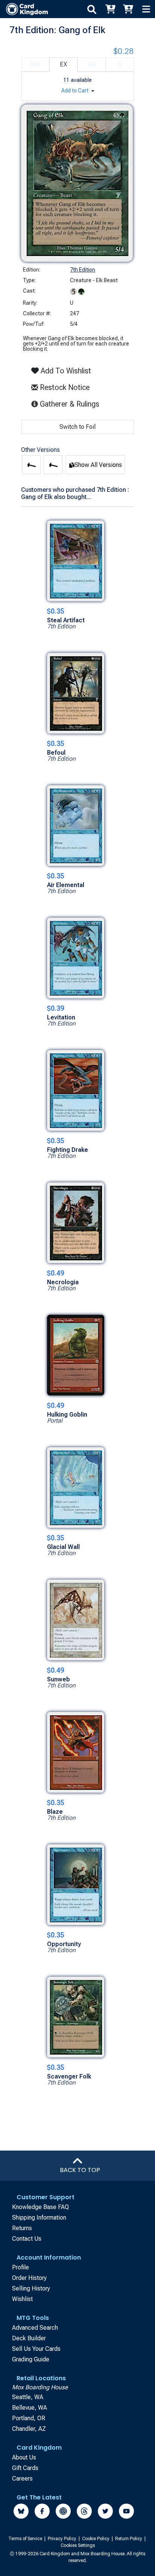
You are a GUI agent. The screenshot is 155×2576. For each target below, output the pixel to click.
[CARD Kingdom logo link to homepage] (24, 9)
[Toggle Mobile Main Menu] (146, 9)
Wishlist (22, 2299)
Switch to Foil (77, 427)
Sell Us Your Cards (36, 2349)
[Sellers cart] (128, 9)
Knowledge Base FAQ (40, 2207)
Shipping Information (39, 2218)
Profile (21, 2267)
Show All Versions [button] (98, 465)
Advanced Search (35, 2328)
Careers (22, 2479)
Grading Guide (31, 2359)
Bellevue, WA (30, 2408)
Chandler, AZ (29, 2429)
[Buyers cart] (110, 9)
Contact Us (27, 2239)
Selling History (31, 2288)
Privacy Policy (63, 2539)
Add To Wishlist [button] (65, 371)
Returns (22, 2228)
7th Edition (83, 270)
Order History (29, 2278)
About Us (24, 2457)
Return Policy (129, 2539)
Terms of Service (26, 2539)
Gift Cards (25, 2468)
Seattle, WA (28, 2397)
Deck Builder (29, 2338)
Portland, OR (29, 2418)
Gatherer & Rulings (71, 404)
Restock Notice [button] (64, 387)
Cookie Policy (96, 2539)
